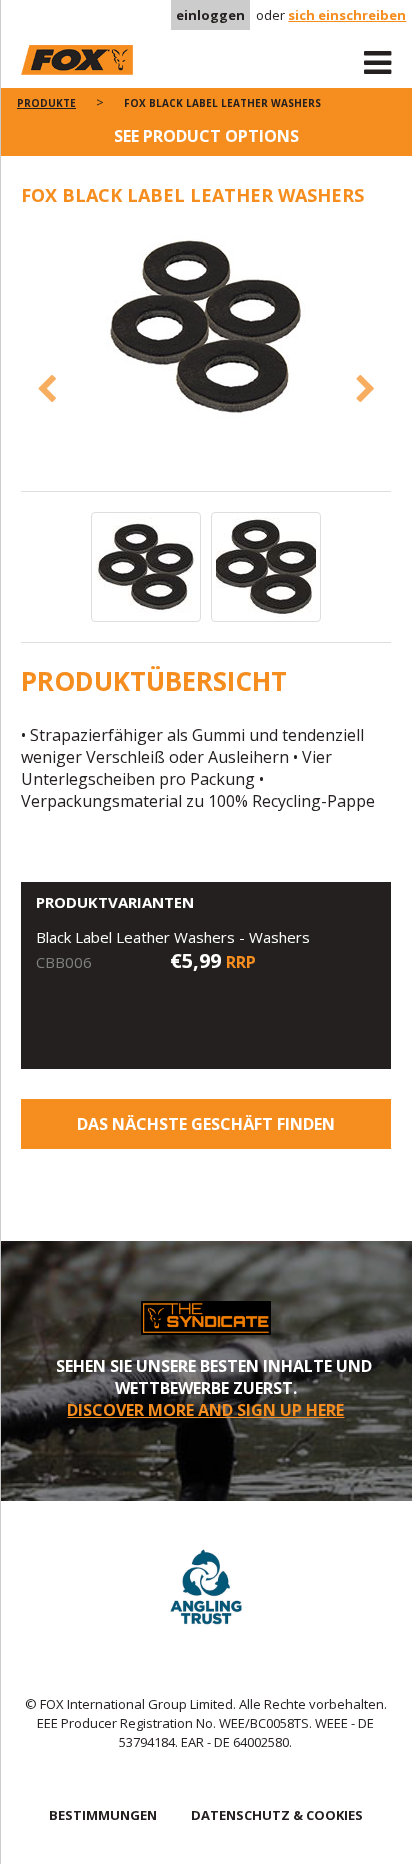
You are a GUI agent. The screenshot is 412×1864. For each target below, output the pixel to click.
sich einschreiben (347, 15)
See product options (206, 136)
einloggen (210, 15)
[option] (206, 329)
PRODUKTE (46, 103)
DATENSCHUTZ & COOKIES (277, 1815)
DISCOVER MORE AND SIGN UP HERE (205, 1410)
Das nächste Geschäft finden (206, 1124)
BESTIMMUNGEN (103, 1815)
